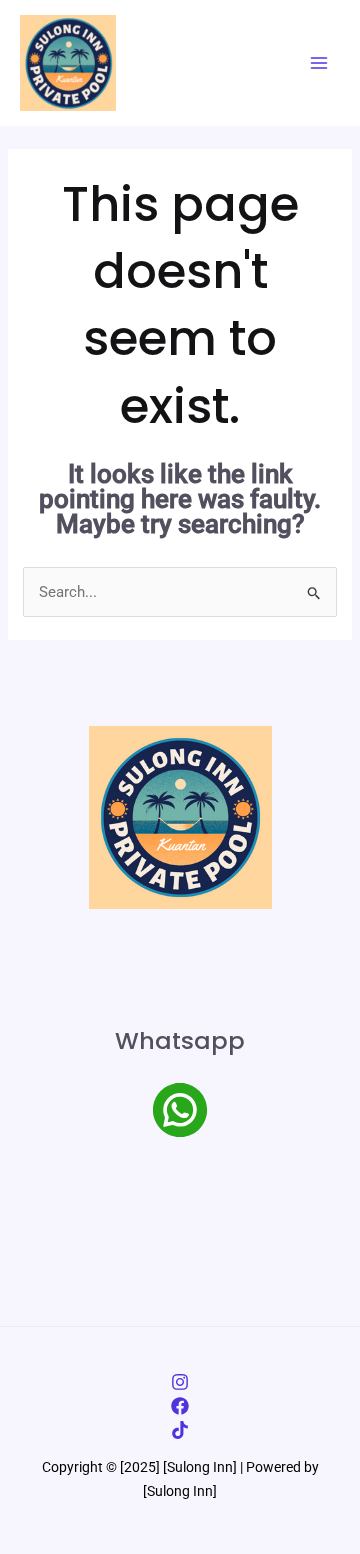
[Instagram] (180, 1382)
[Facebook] (180, 1406)
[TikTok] (180, 1430)
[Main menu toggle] (319, 63)
